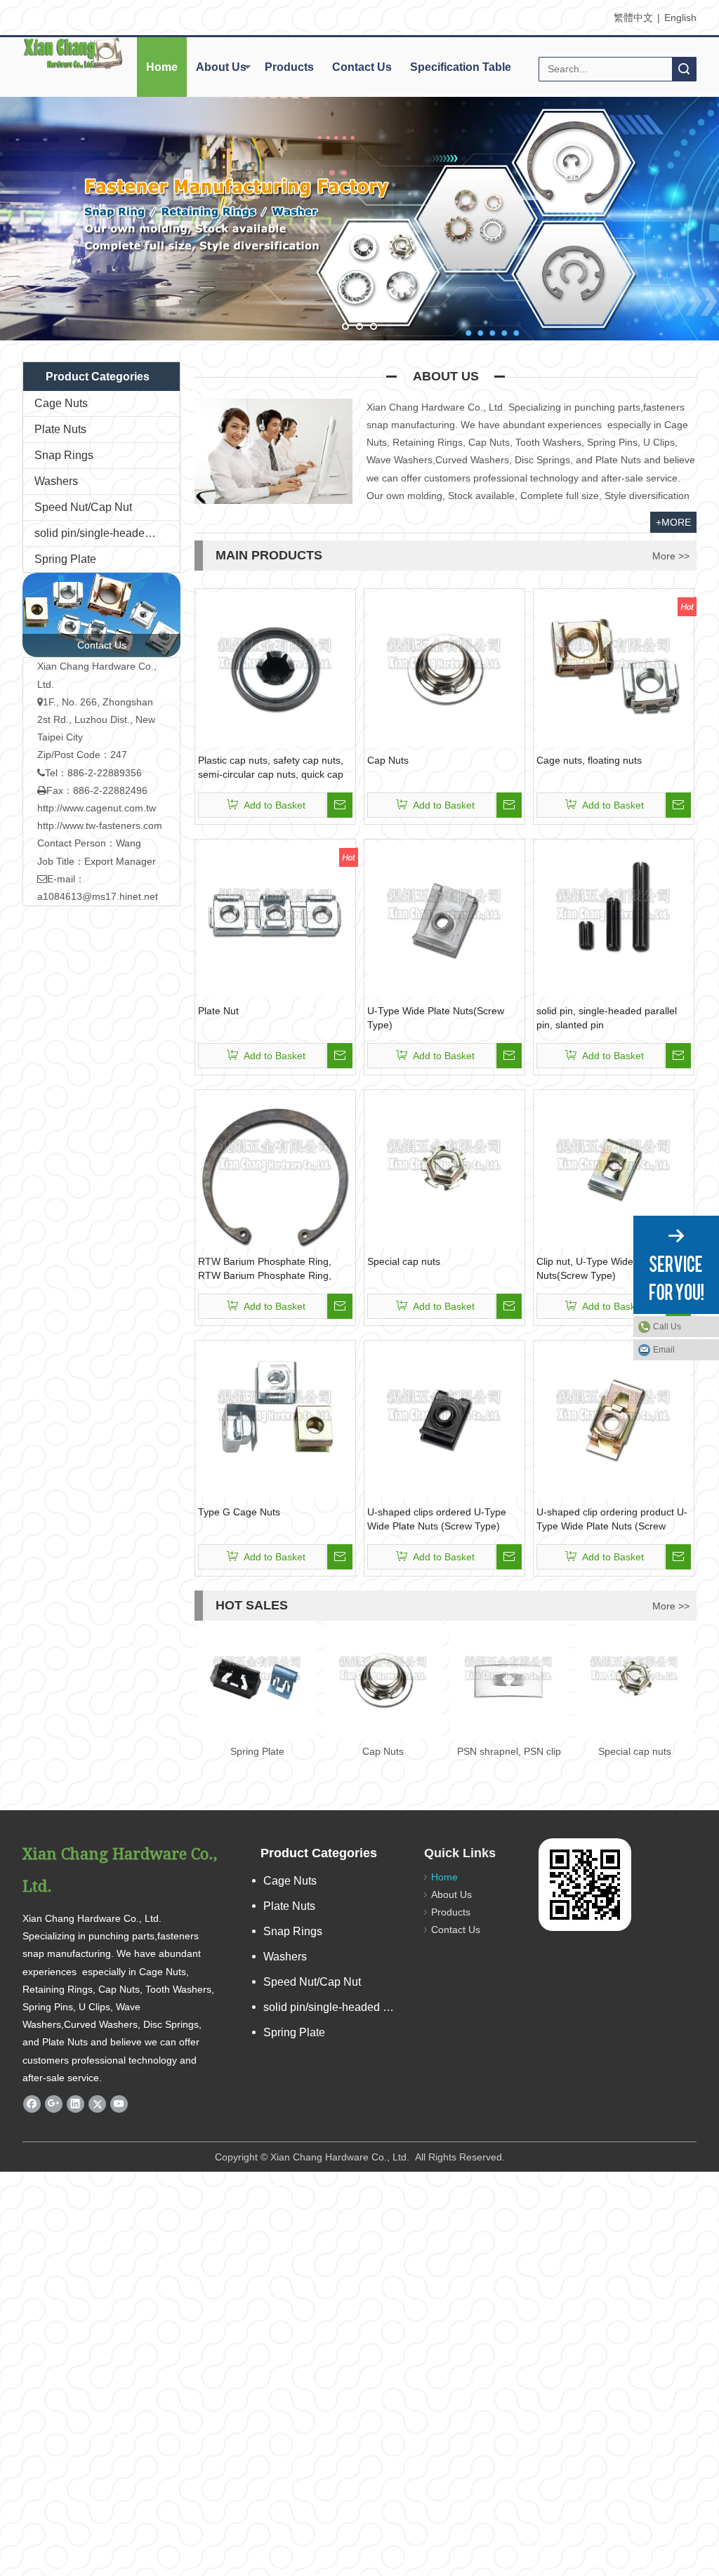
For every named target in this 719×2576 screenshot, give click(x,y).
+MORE (673, 522)
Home (162, 67)
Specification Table (461, 67)
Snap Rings (64, 455)
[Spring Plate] (257, 1680)
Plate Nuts (60, 429)
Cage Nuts (61, 403)
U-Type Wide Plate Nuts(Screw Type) (436, 1018)
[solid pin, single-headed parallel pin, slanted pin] (614, 919)
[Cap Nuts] (444, 668)
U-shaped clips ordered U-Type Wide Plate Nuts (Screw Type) (437, 1519)
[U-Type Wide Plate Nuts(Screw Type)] (444, 919)
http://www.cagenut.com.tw (97, 808)
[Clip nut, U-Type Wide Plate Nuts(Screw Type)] (614, 1169)
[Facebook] (32, 2104)
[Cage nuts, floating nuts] (614, 668)
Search (684, 69)
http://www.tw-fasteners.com (100, 825)
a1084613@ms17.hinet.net (98, 896)
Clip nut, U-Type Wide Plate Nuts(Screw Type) (598, 1268)
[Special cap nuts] (444, 1169)
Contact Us (362, 67)
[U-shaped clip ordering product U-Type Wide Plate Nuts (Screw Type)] (614, 1420)
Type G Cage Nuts (239, 1512)
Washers (56, 481)
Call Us (667, 1327)
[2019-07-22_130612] (101, 615)
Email (664, 1350)
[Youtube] (119, 2104)
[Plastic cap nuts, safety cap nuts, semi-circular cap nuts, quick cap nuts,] (275, 668)
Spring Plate (65, 559)
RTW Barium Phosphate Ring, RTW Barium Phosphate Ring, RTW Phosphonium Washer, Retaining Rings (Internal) (265, 1269)
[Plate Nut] (275, 919)
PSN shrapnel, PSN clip (509, 1751)
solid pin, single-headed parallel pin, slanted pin (607, 1018)
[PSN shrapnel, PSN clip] (509, 1680)
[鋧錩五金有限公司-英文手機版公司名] (73, 53)
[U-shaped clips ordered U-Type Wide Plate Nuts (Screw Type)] (444, 1420)
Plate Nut (218, 1011)
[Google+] (54, 2104)
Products (289, 67)
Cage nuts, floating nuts (589, 760)
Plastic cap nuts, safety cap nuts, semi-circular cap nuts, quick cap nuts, (271, 768)
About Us (221, 67)
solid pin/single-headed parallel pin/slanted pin (107, 533)
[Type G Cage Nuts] (275, 1420)
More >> (671, 556)
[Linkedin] (75, 2104)
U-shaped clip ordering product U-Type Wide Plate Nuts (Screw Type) (612, 1520)
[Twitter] (97, 2104)
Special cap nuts (404, 1261)
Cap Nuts (388, 760)
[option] (257, 1691)
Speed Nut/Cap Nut (83, 507)
